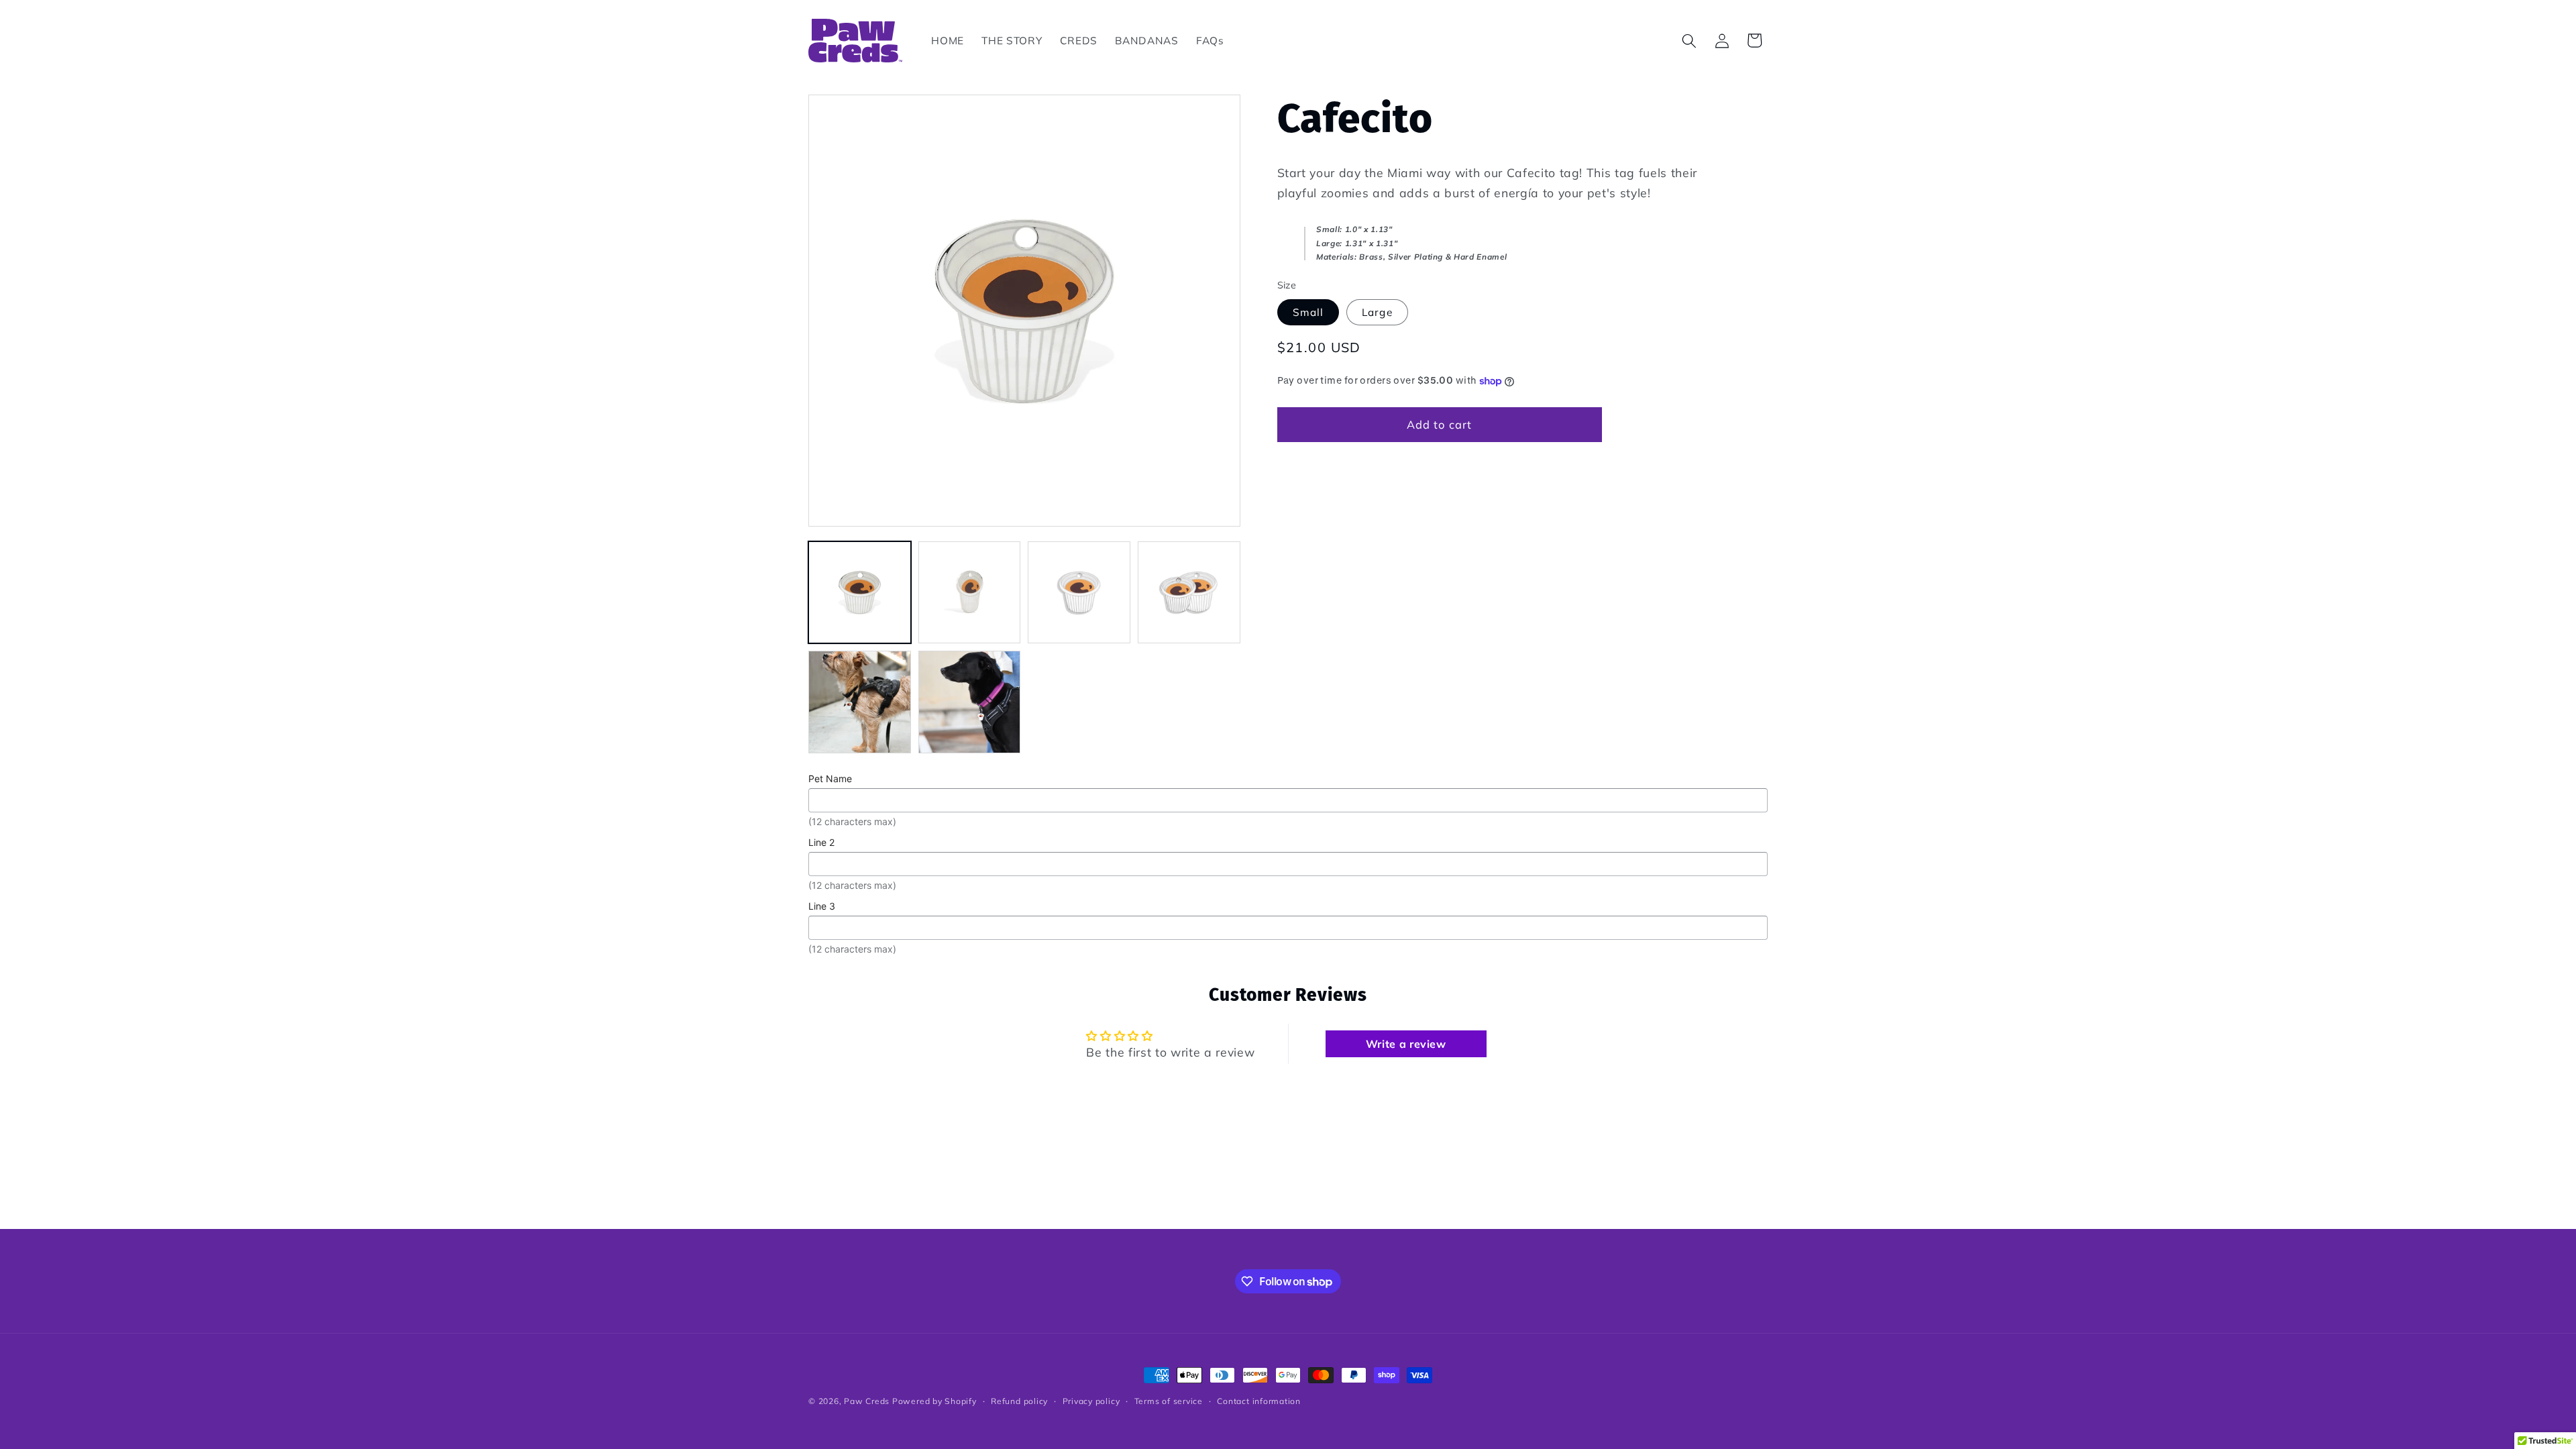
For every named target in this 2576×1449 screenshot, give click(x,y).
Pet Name (830, 779)
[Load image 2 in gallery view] (970, 593)
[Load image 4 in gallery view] (1189, 593)
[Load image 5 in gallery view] (860, 702)
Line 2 (821, 842)
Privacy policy (1091, 1401)
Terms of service (1169, 1401)
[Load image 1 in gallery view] (860, 593)
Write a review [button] (1406, 1044)
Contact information (1259, 1401)
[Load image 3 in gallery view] (1079, 593)
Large (1377, 312)
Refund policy (1019, 1401)
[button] (1689, 40)
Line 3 (822, 906)
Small (1308, 312)
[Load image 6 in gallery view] (970, 702)
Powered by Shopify (934, 1401)
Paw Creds (867, 1401)
